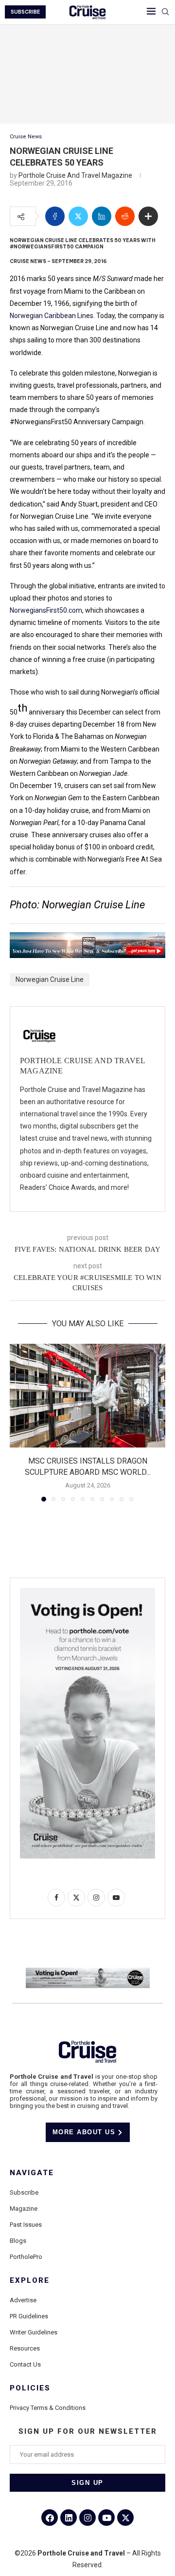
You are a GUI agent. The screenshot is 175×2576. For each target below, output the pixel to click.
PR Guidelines (29, 2316)
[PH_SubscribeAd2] (87, 939)
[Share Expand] (148, 216)
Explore (30, 2281)
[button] (18, 1422)
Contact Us (25, 2364)
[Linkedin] (69, 2518)
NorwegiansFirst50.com (46, 610)
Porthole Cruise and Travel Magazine (75, 175)
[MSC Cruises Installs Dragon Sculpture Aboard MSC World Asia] (87, 1396)
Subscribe (24, 2192)
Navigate (32, 2173)
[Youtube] (106, 2518)
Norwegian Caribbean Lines (52, 316)
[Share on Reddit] (125, 216)
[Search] (165, 12)
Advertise (23, 2300)
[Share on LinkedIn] (102, 216)
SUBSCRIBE (25, 12)
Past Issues (26, 2225)
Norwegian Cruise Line (50, 979)
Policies (30, 2388)
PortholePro (26, 2257)
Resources (25, 2348)
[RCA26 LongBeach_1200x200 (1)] (88, 1972)
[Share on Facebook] (55, 216)
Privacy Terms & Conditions (48, 2408)
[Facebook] (50, 2518)
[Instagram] (87, 2518)
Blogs (18, 2241)
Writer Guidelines (34, 2332)
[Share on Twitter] (78, 216)
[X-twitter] (125, 2518)
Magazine (24, 2209)
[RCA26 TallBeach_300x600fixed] (87, 1592)
